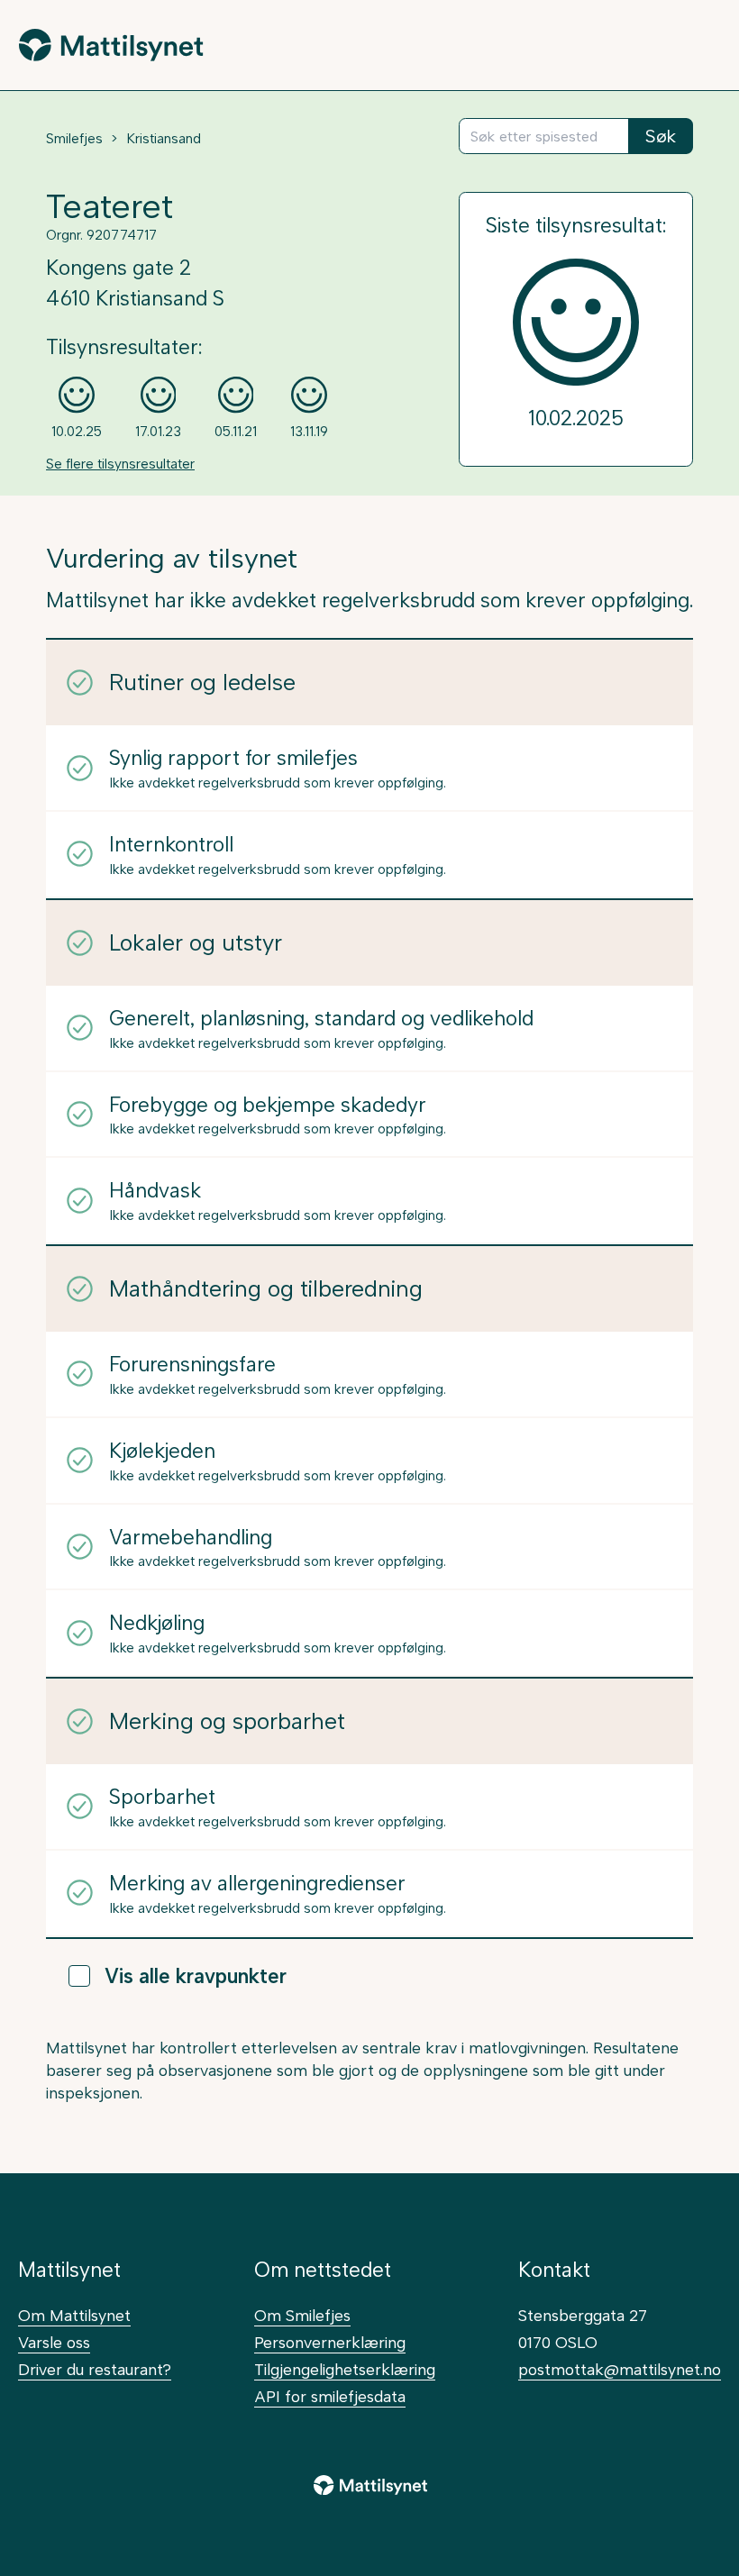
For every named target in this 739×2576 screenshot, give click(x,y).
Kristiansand (164, 139)
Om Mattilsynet (74, 2315)
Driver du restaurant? (95, 2369)
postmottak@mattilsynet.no (620, 2369)
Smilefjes (74, 139)
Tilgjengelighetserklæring (345, 2369)
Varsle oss (54, 2342)
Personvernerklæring (330, 2342)
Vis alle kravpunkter (196, 1976)
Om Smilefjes (302, 2315)
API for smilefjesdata (330, 2396)
